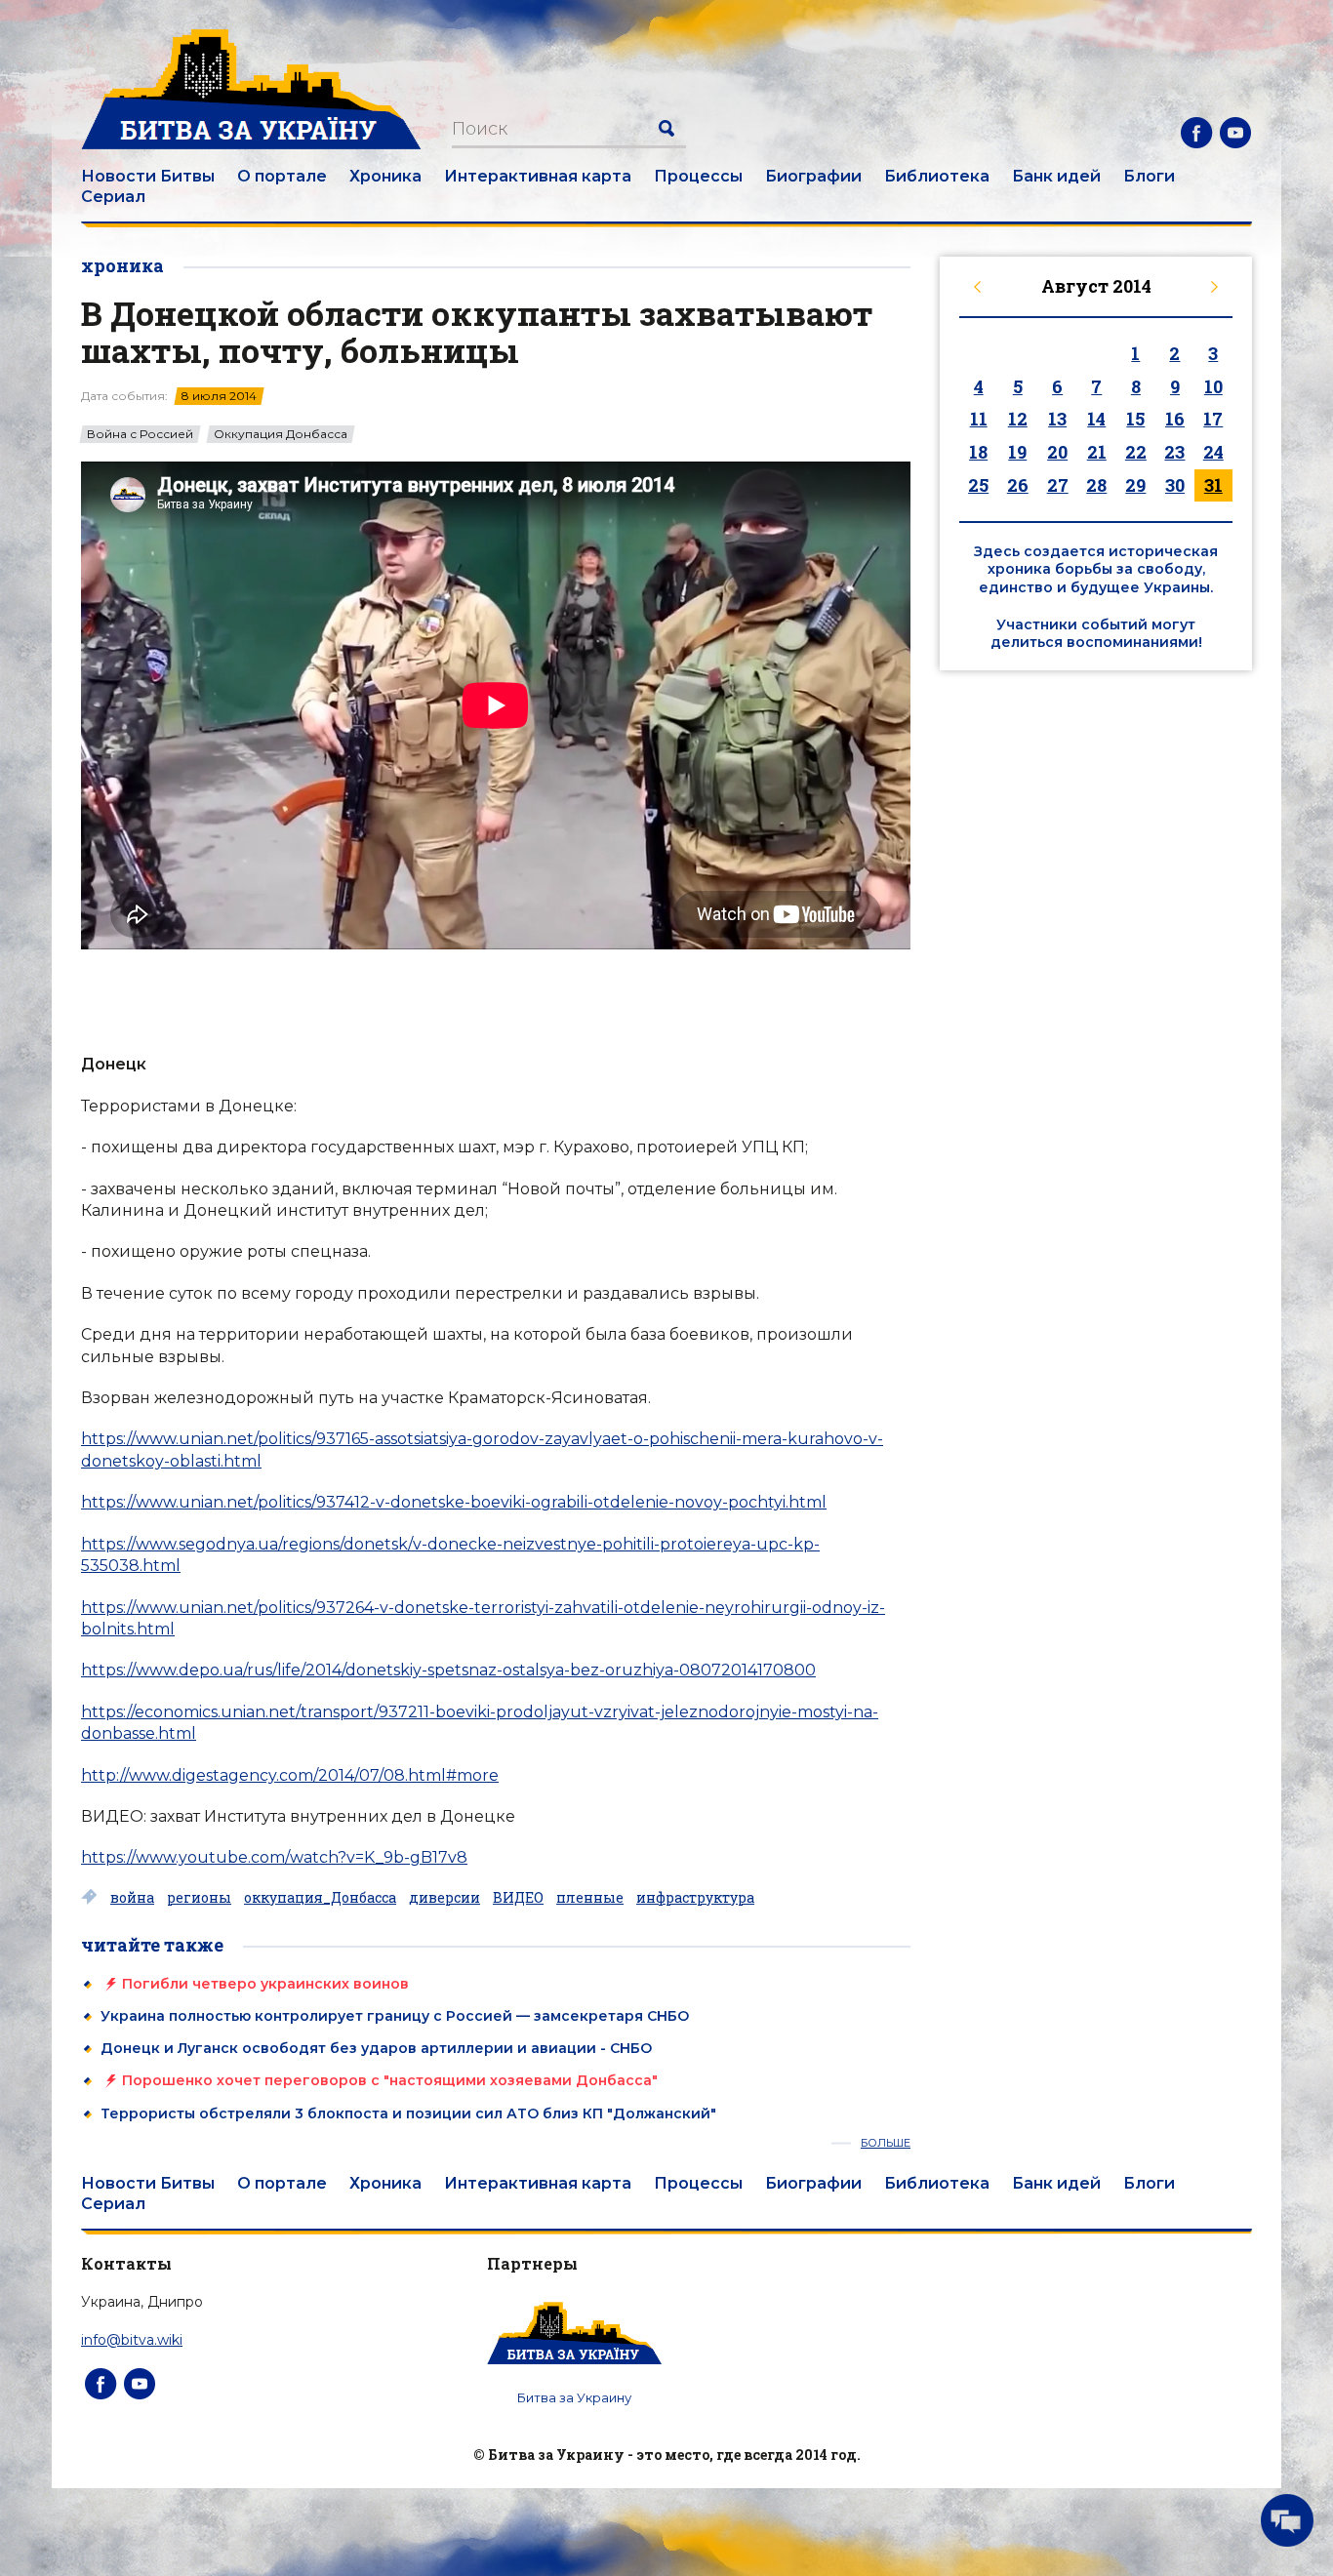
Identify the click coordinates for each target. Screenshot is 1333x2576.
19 (1017, 452)
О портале (282, 176)
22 (1136, 452)
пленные (590, 1898)
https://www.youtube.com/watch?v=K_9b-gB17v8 (274, 1857)
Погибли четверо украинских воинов (265, 1984)
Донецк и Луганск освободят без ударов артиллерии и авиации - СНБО (376, 2048)
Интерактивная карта (538, 176)
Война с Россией (140, 434)
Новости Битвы (148, 176)
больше (886, 2143)
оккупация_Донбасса (320, 1898)
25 (978, 485)
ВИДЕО (518, 1898)
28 (1096, 485)
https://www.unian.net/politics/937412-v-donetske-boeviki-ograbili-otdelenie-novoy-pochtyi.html (454, 1502)
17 (1213, 419)
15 (1135, 419)
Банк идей (1056, 176)
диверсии (444, 1898)
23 (1174, 452)
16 (1175, 419)
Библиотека (937, 176)
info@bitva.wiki (132, 2340)
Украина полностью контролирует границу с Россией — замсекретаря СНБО (395, 2016)
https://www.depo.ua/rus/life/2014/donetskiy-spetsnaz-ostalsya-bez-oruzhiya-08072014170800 (448, 1670)
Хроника (385, 176)
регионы (199, 1898)
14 (1096, 419)
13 (1057, 419)
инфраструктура (695, 1898)
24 (1213, 452)
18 (978, 452)
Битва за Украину (574, 2397)
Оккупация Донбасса (281, 434)
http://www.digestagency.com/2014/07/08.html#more (290, 1775)
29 (1135, 485)
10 (1213, 386)
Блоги (1149, 176)
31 (1213, 485)
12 (1018, 419)
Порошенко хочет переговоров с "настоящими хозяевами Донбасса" (390, 2080)
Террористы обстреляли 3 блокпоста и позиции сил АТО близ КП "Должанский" (408, 2113)
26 (1018, 485)
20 (1057, 452)
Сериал (113, 197)
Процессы (698, 176)
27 (1058, 485)
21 (1097, 452)
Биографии (813, 176)
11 (979, 419)
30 (1175, 485)
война (132, 1898)
